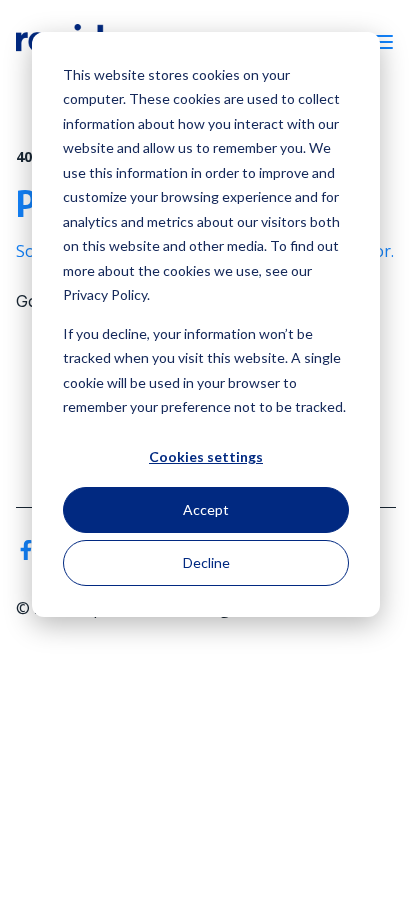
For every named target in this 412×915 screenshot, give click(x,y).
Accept (206, 509)
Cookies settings (206, 456)
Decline (206, 562)
